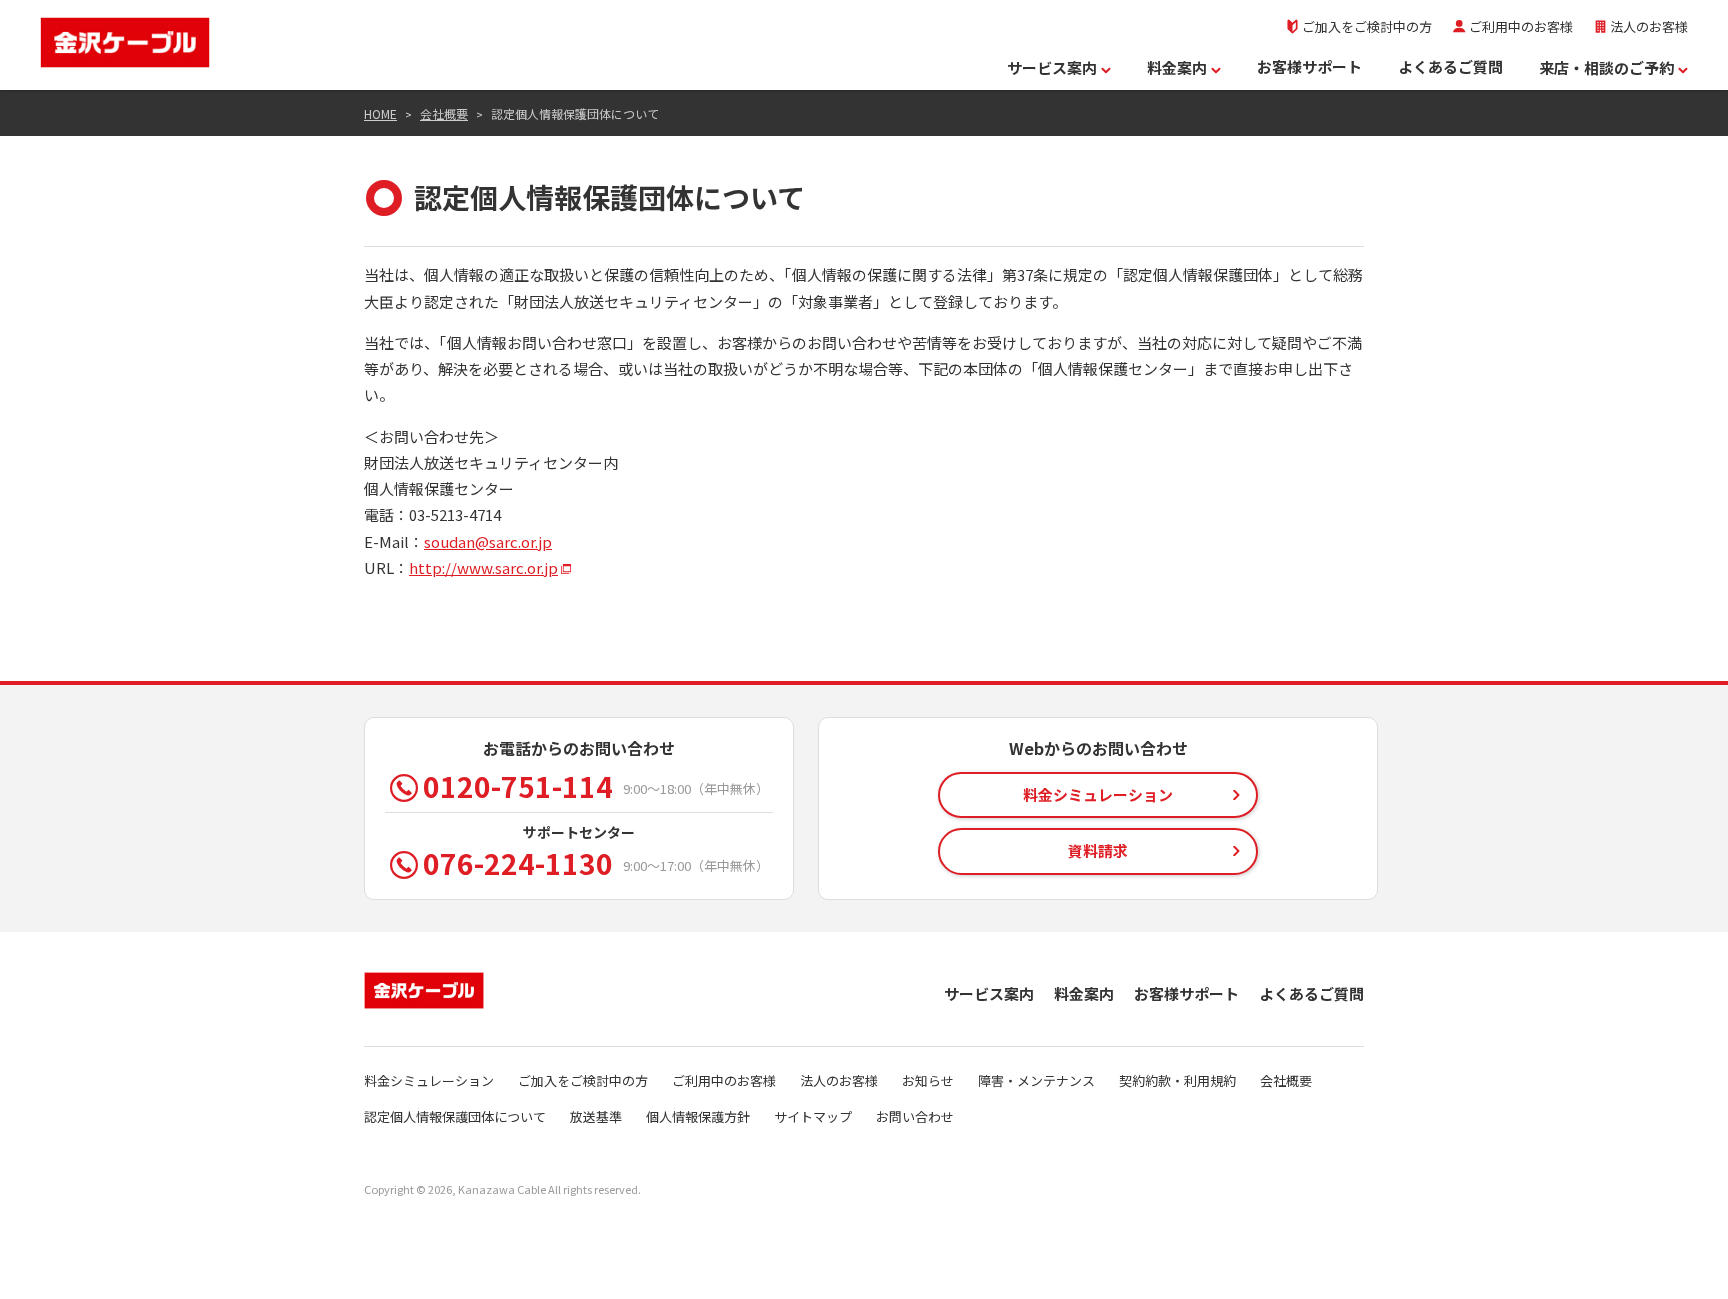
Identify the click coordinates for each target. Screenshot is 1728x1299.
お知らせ (928, 1080)
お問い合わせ (915, 1116)
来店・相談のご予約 (1606, 67)
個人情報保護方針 (698, 1116)
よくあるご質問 (1450, 66)
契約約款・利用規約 (1177, 1080)
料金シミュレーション (429, 1080)
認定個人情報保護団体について (455, 1116)
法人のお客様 (1649, 26)
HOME (380, 113)
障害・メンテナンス (1036, 1080)
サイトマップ (813, 1116)
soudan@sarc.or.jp (488, 541)
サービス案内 (1052, 67)
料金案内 (1177, 67)
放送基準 (596, 1116)
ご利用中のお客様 (1521, 26)
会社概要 (444, 113)
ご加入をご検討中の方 (1367, 26)
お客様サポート (1309, 66)
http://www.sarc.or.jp (483, 567)
